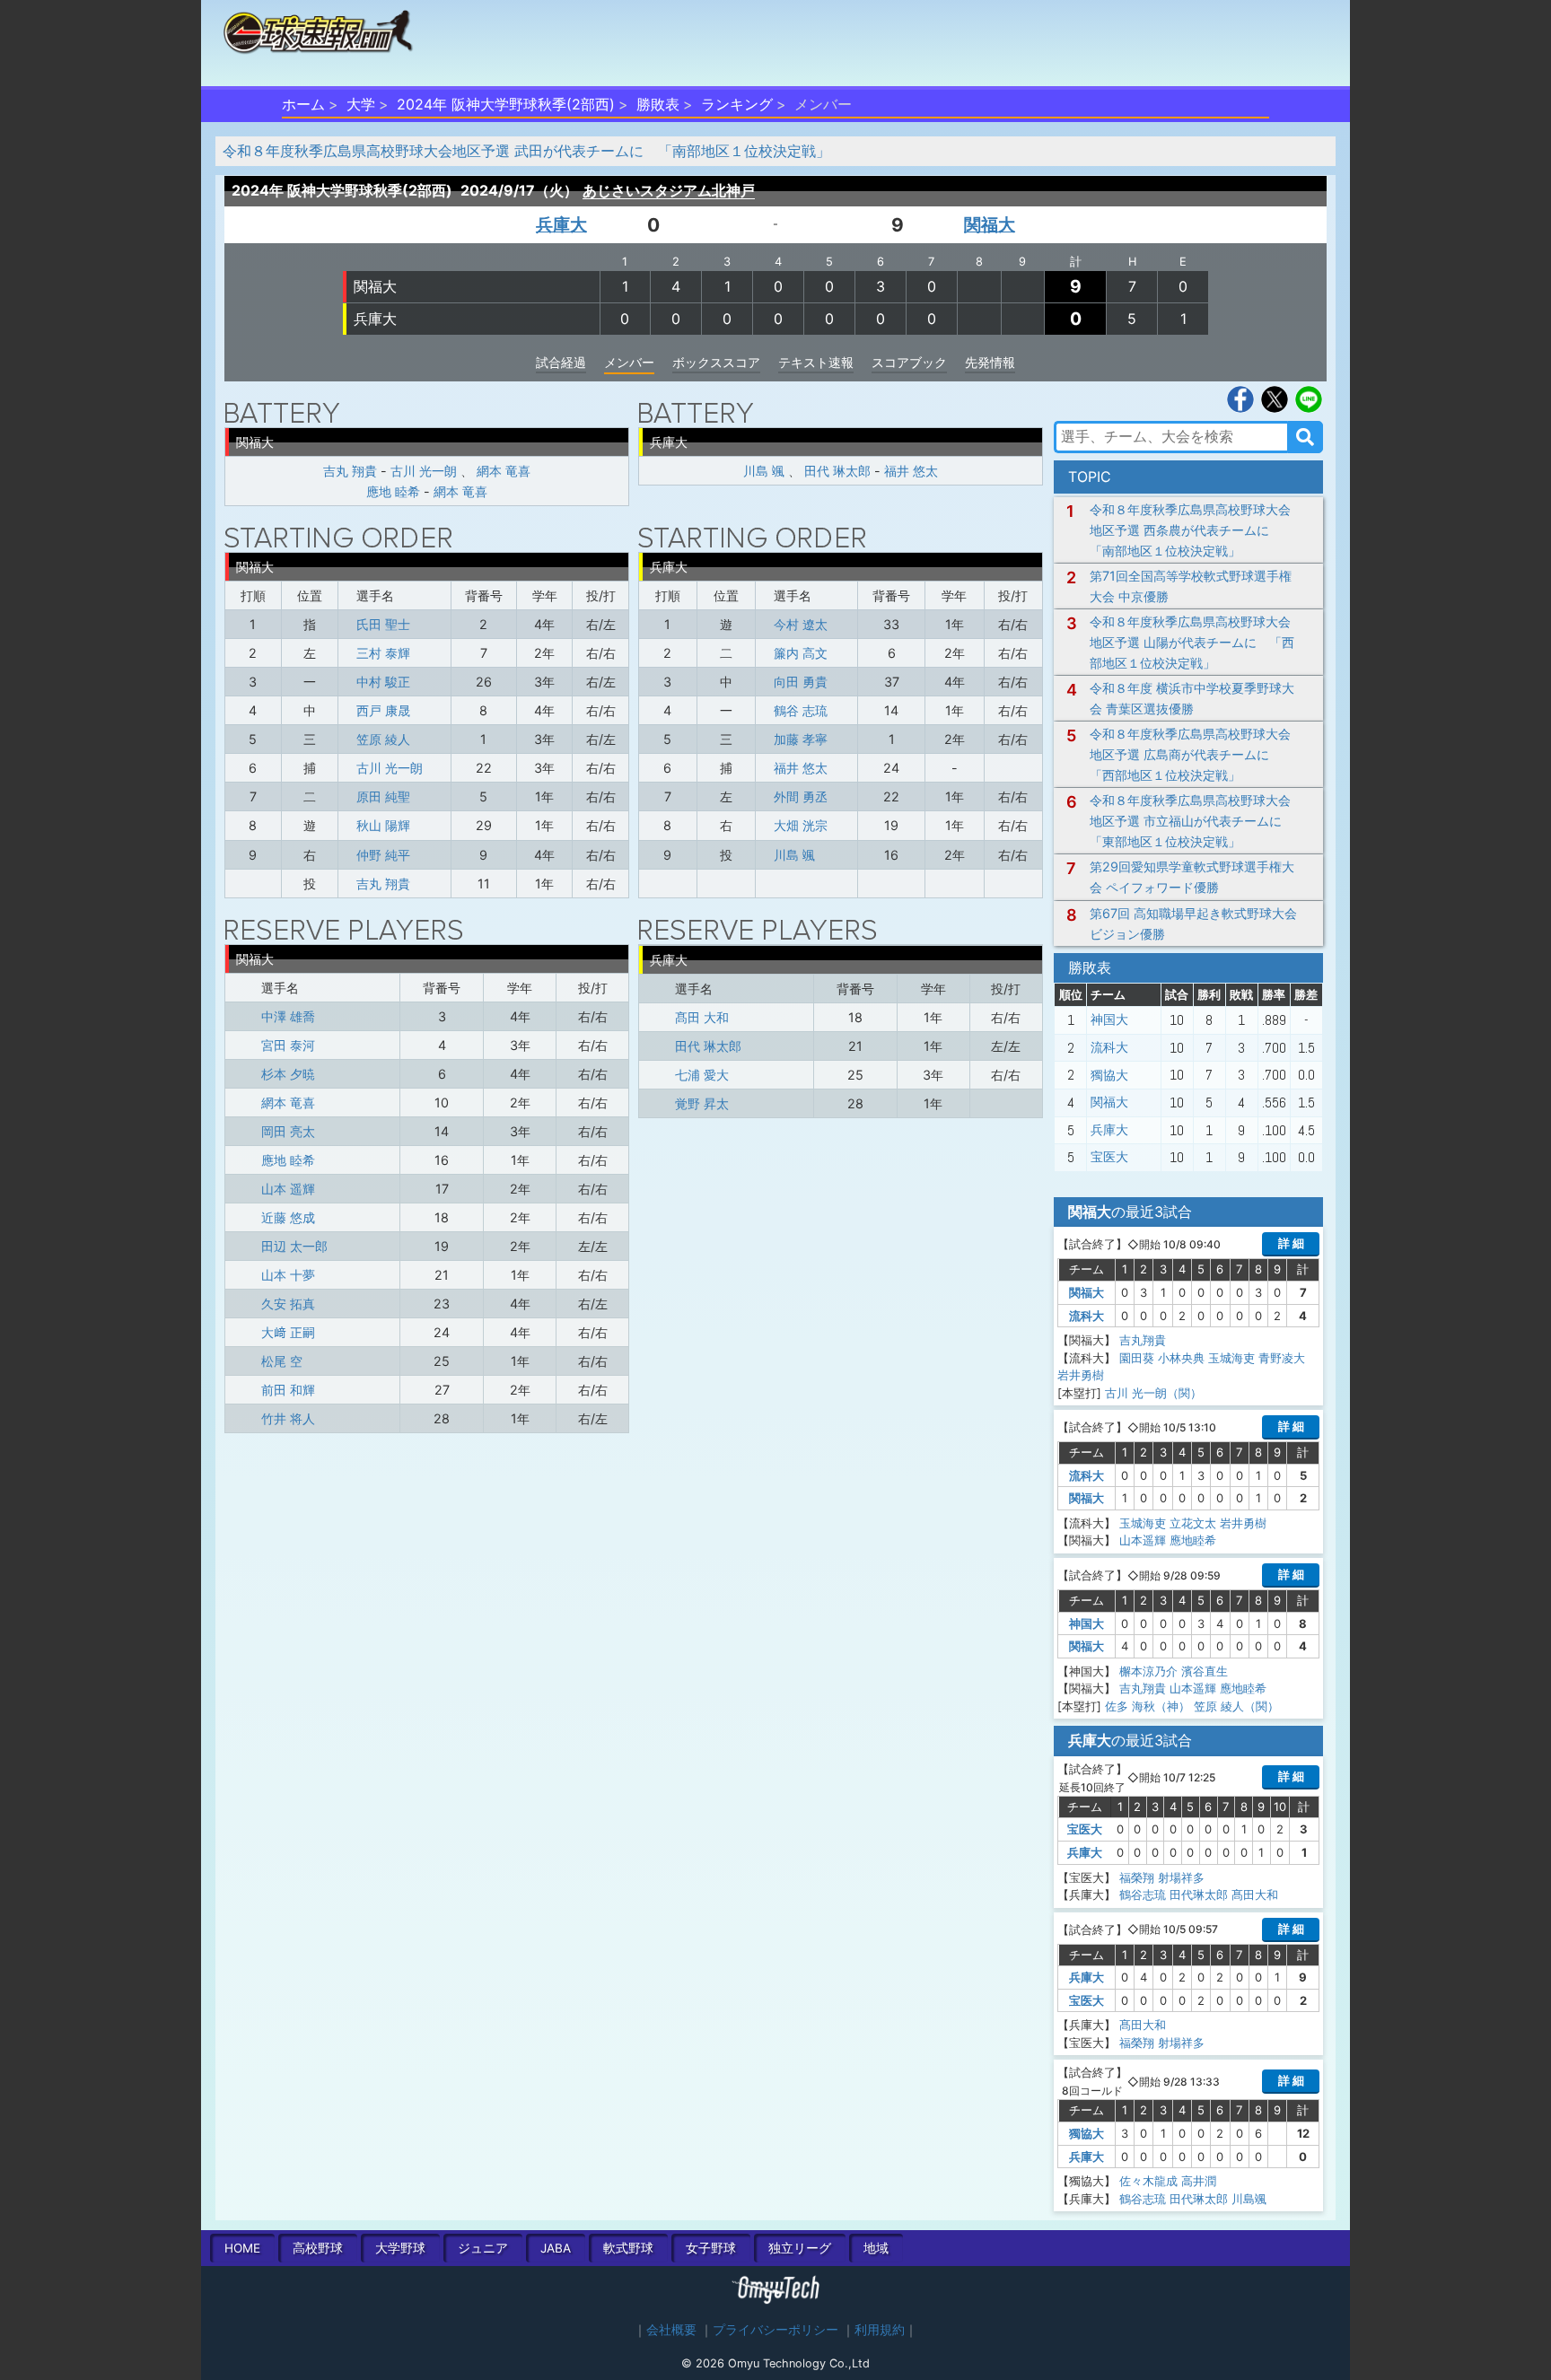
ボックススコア (716, 362)
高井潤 (1199, 2181)
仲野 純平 (383, 855)
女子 (711, 2248)
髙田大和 (1255, 1894)
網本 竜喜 (504, 471)
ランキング (737, 104)
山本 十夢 (288, 1275)
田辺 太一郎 (294, 1246)
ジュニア (483, 2248)
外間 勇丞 (801, 796)
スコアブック (909, 362)
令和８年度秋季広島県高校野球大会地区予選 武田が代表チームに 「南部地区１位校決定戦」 (526, 151)
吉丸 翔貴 (350, 471)
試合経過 (561, 362)
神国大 (1109, 1019)
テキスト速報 (816, 362)
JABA (556, 2248)
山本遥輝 (1143, 1540)
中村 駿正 (383, 682)
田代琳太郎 (1199, 1894)
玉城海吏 (1231, 1358)
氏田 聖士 (383, 624)
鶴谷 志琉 (801, 710)
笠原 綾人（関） (1236, 1706)
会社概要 (671, 2330)
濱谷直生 (1205, 1671)
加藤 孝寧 (801, 739)
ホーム (303, 104)
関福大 (990, 224)
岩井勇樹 (1081, 1375)
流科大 (1109, 1047)
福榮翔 (1137, 1877)
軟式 (628, 2248)
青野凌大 (1282, 1358)
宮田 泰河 (288, 1045)
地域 (876, 2248)
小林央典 (1181, 1358)
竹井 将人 (288, 1418)
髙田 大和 (702, 1017)
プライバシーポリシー (775, 2330)
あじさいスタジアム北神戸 (669, 190)
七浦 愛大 (702, 1075)
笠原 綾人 (383, 739)
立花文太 (1193, 1523)
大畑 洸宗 (801, 825)
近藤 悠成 (288, 1217)
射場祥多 (1181, 1877)
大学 (361, 104)
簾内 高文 (801, 653)
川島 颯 (764, 471)
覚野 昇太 (702, 1103)
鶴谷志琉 (1143, 1894)
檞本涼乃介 (1148, 1671)
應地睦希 (1193, 1540)
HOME (242, 2248)
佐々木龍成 (1148, 2181)
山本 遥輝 (288, 1189)
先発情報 (990, 362)
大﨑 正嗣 (288, 1332)
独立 (800, 2248)
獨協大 (1109, 1075)
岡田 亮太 (288, 1131)
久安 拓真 (288, 1304)
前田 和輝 (288, 1390)
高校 (318, 2248)
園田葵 (1137, 1358)
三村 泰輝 (383, 653)
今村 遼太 (801, 624)
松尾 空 (282, 1361)
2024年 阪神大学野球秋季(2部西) (506, 104)
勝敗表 (658, 104)
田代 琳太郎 (837, 471)
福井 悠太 (911, 471)
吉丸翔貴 (1143, 1340)
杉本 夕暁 (288, 1074)
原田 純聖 (383, 796)
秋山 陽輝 (383, 825)
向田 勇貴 (801, 682)
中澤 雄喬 (288, 1016)
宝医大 (1109, 1157)
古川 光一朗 (424, 471)
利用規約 (880, 2330)
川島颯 (1249, 2199)
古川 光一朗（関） (1153, 1393)
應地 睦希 (393, 491)
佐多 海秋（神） (1148, 1706)
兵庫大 (561, 224)
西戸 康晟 (383, 710)
